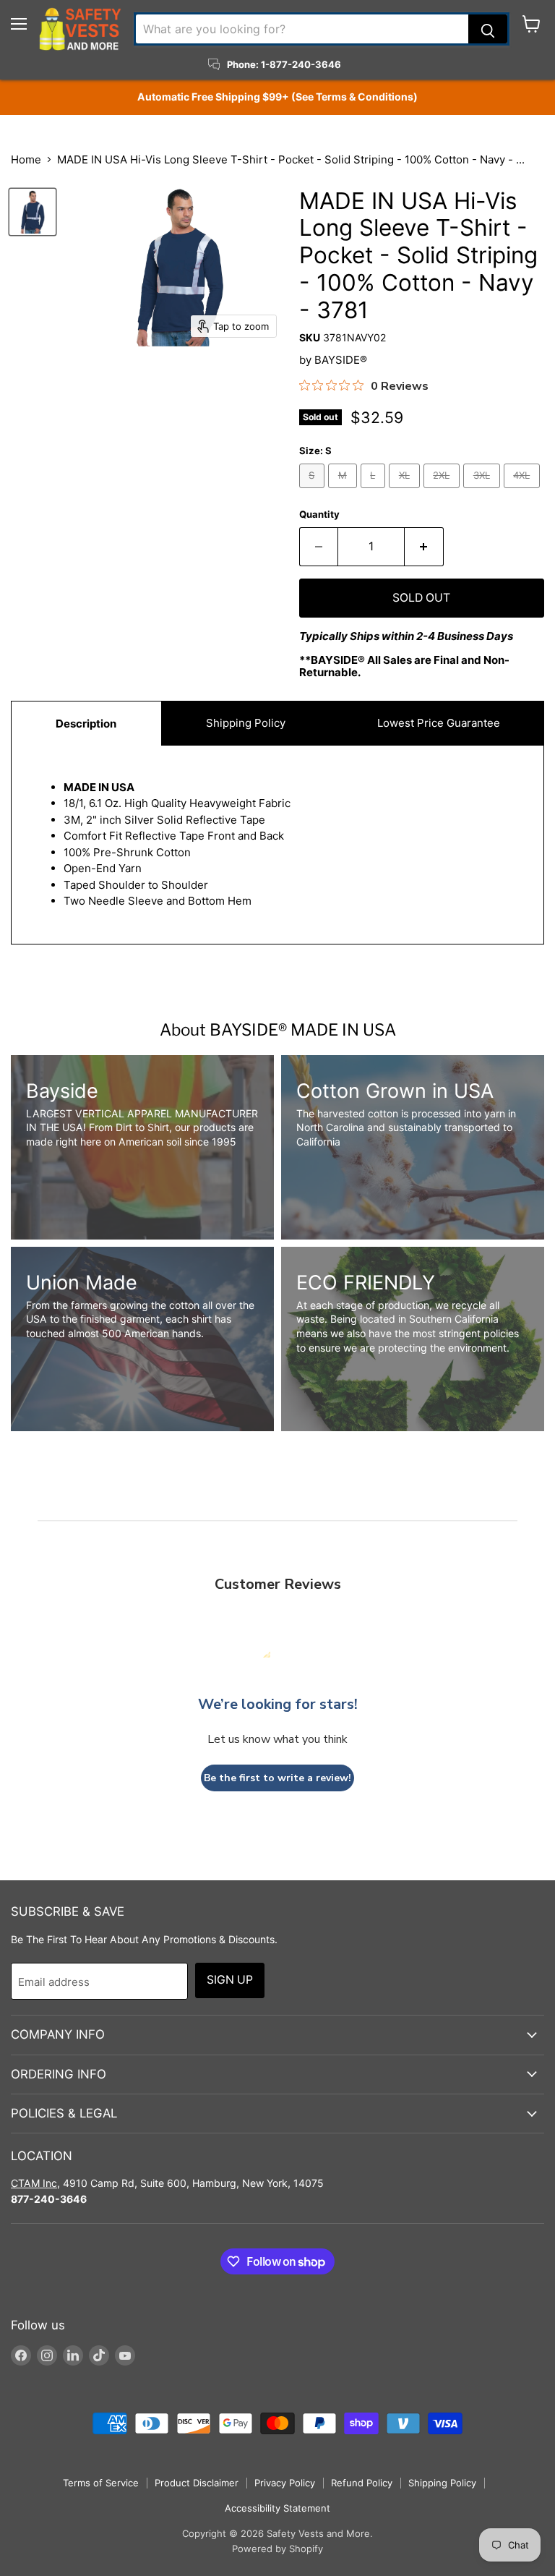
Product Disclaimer (197, 2483)
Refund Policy (362, 2483)
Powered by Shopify (277, 2549)
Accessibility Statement (277, 2508)
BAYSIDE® (341, 360)
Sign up (230, 1980)
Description (86, 724)
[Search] (488, 29)
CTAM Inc (34, 2183)
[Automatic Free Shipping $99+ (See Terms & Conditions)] (277, 97)
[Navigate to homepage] (80, 29)
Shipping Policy (246, 723)
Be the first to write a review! (277, 1778)
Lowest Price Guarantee (437, 723)
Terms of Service (101, 2483)
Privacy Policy (285, 2483)
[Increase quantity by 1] (424, 547)
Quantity (319, 515)
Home (26, 159)
